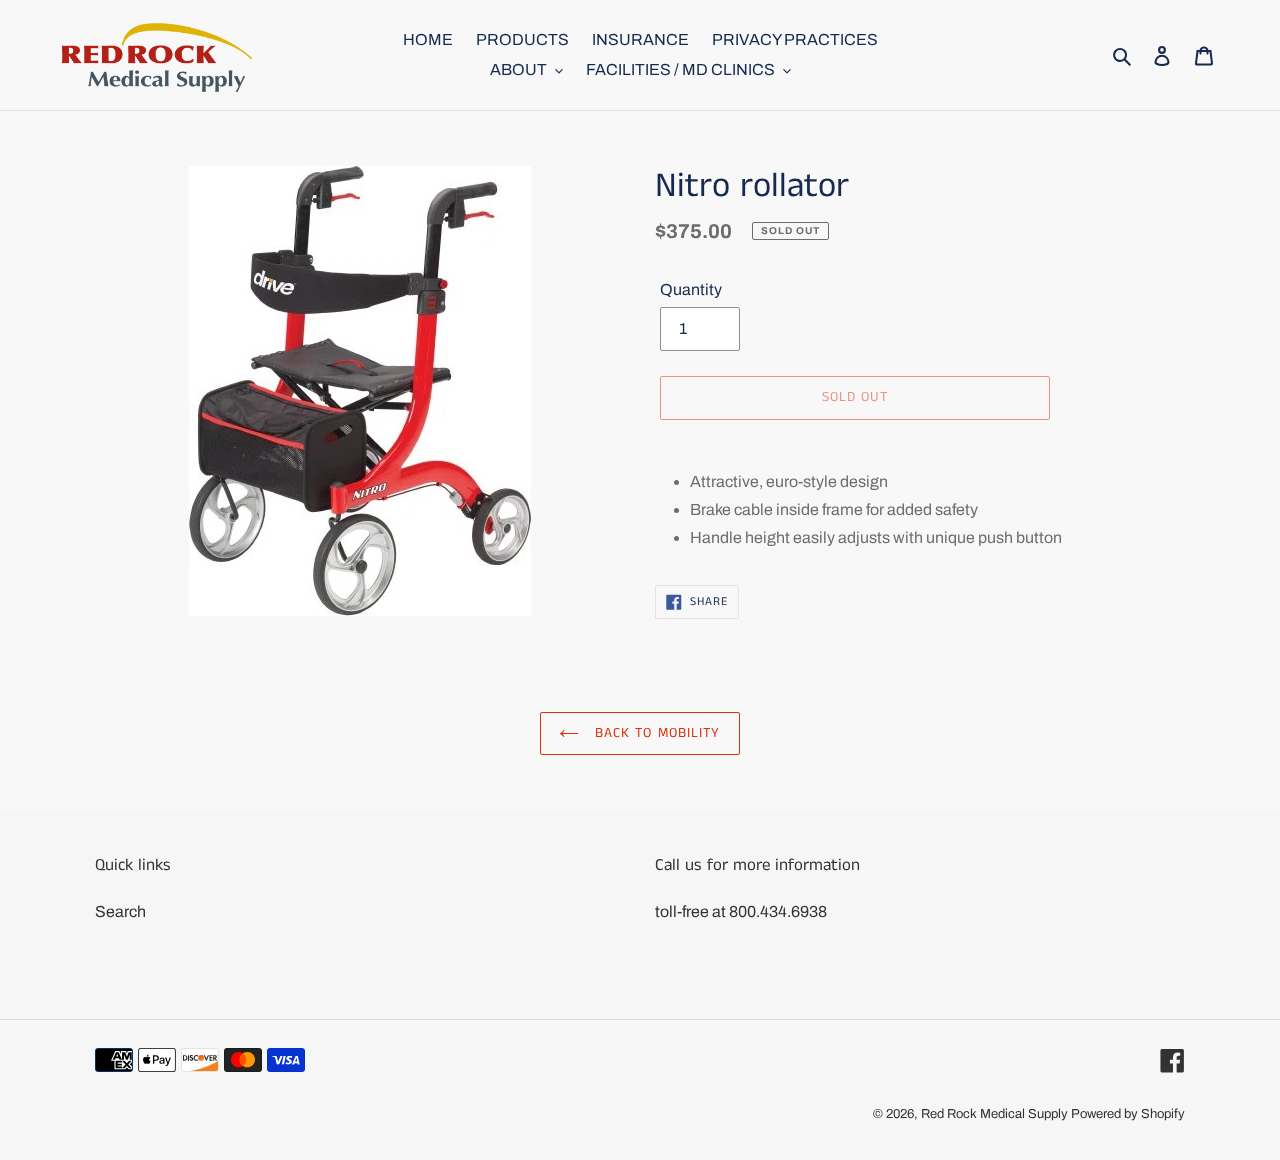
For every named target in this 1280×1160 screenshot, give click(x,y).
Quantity (691, 289)
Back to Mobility (654, 733)
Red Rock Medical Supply (994, 1114)
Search (120, 911)
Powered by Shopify (1128, 1114)
